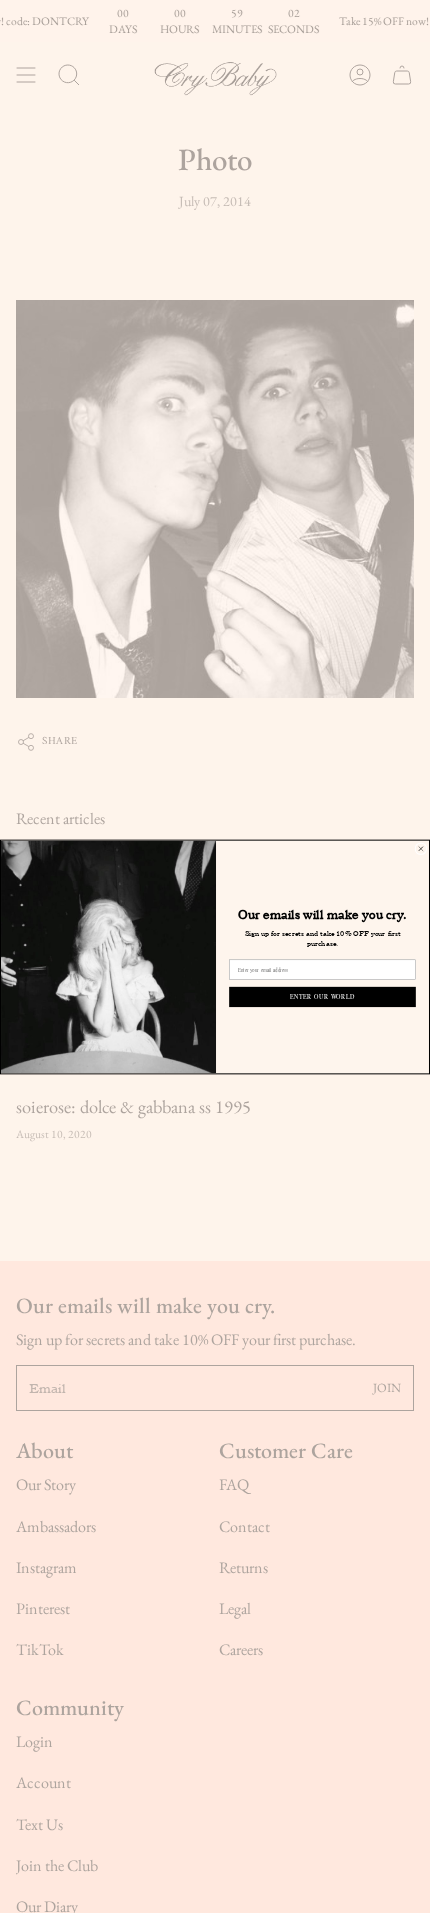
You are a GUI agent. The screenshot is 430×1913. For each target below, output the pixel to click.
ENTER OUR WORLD (322, 996)
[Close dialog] (421, 848)
